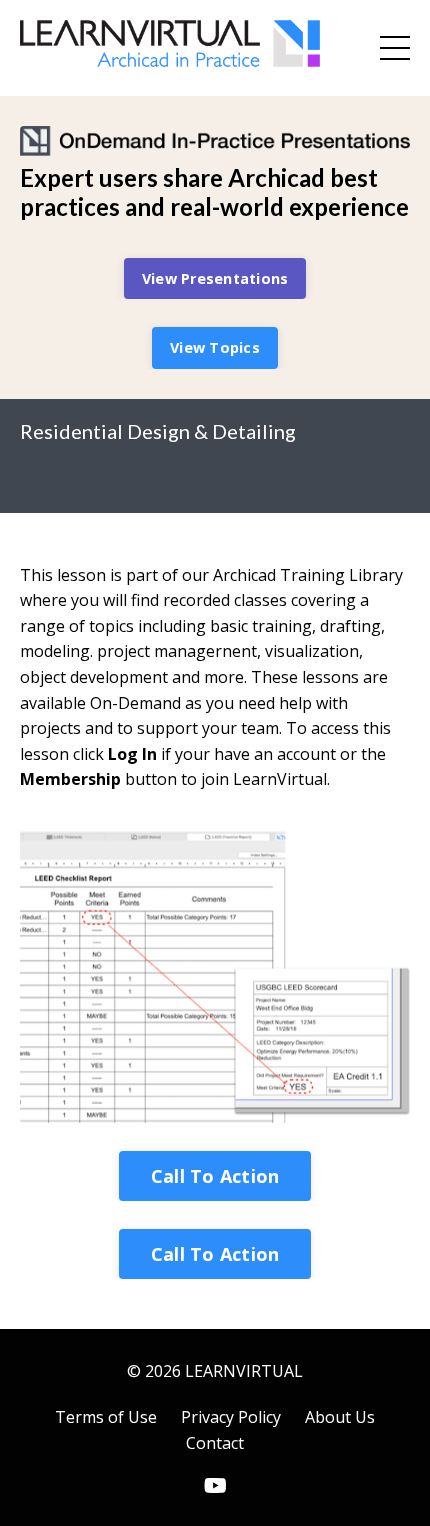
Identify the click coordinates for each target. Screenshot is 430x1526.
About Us (340, 1417)
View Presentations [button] (215, 278)
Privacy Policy (231, 1417)
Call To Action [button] (215, 1176)
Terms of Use (106, 1417)
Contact (215, 1443)
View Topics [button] (215, 347)
